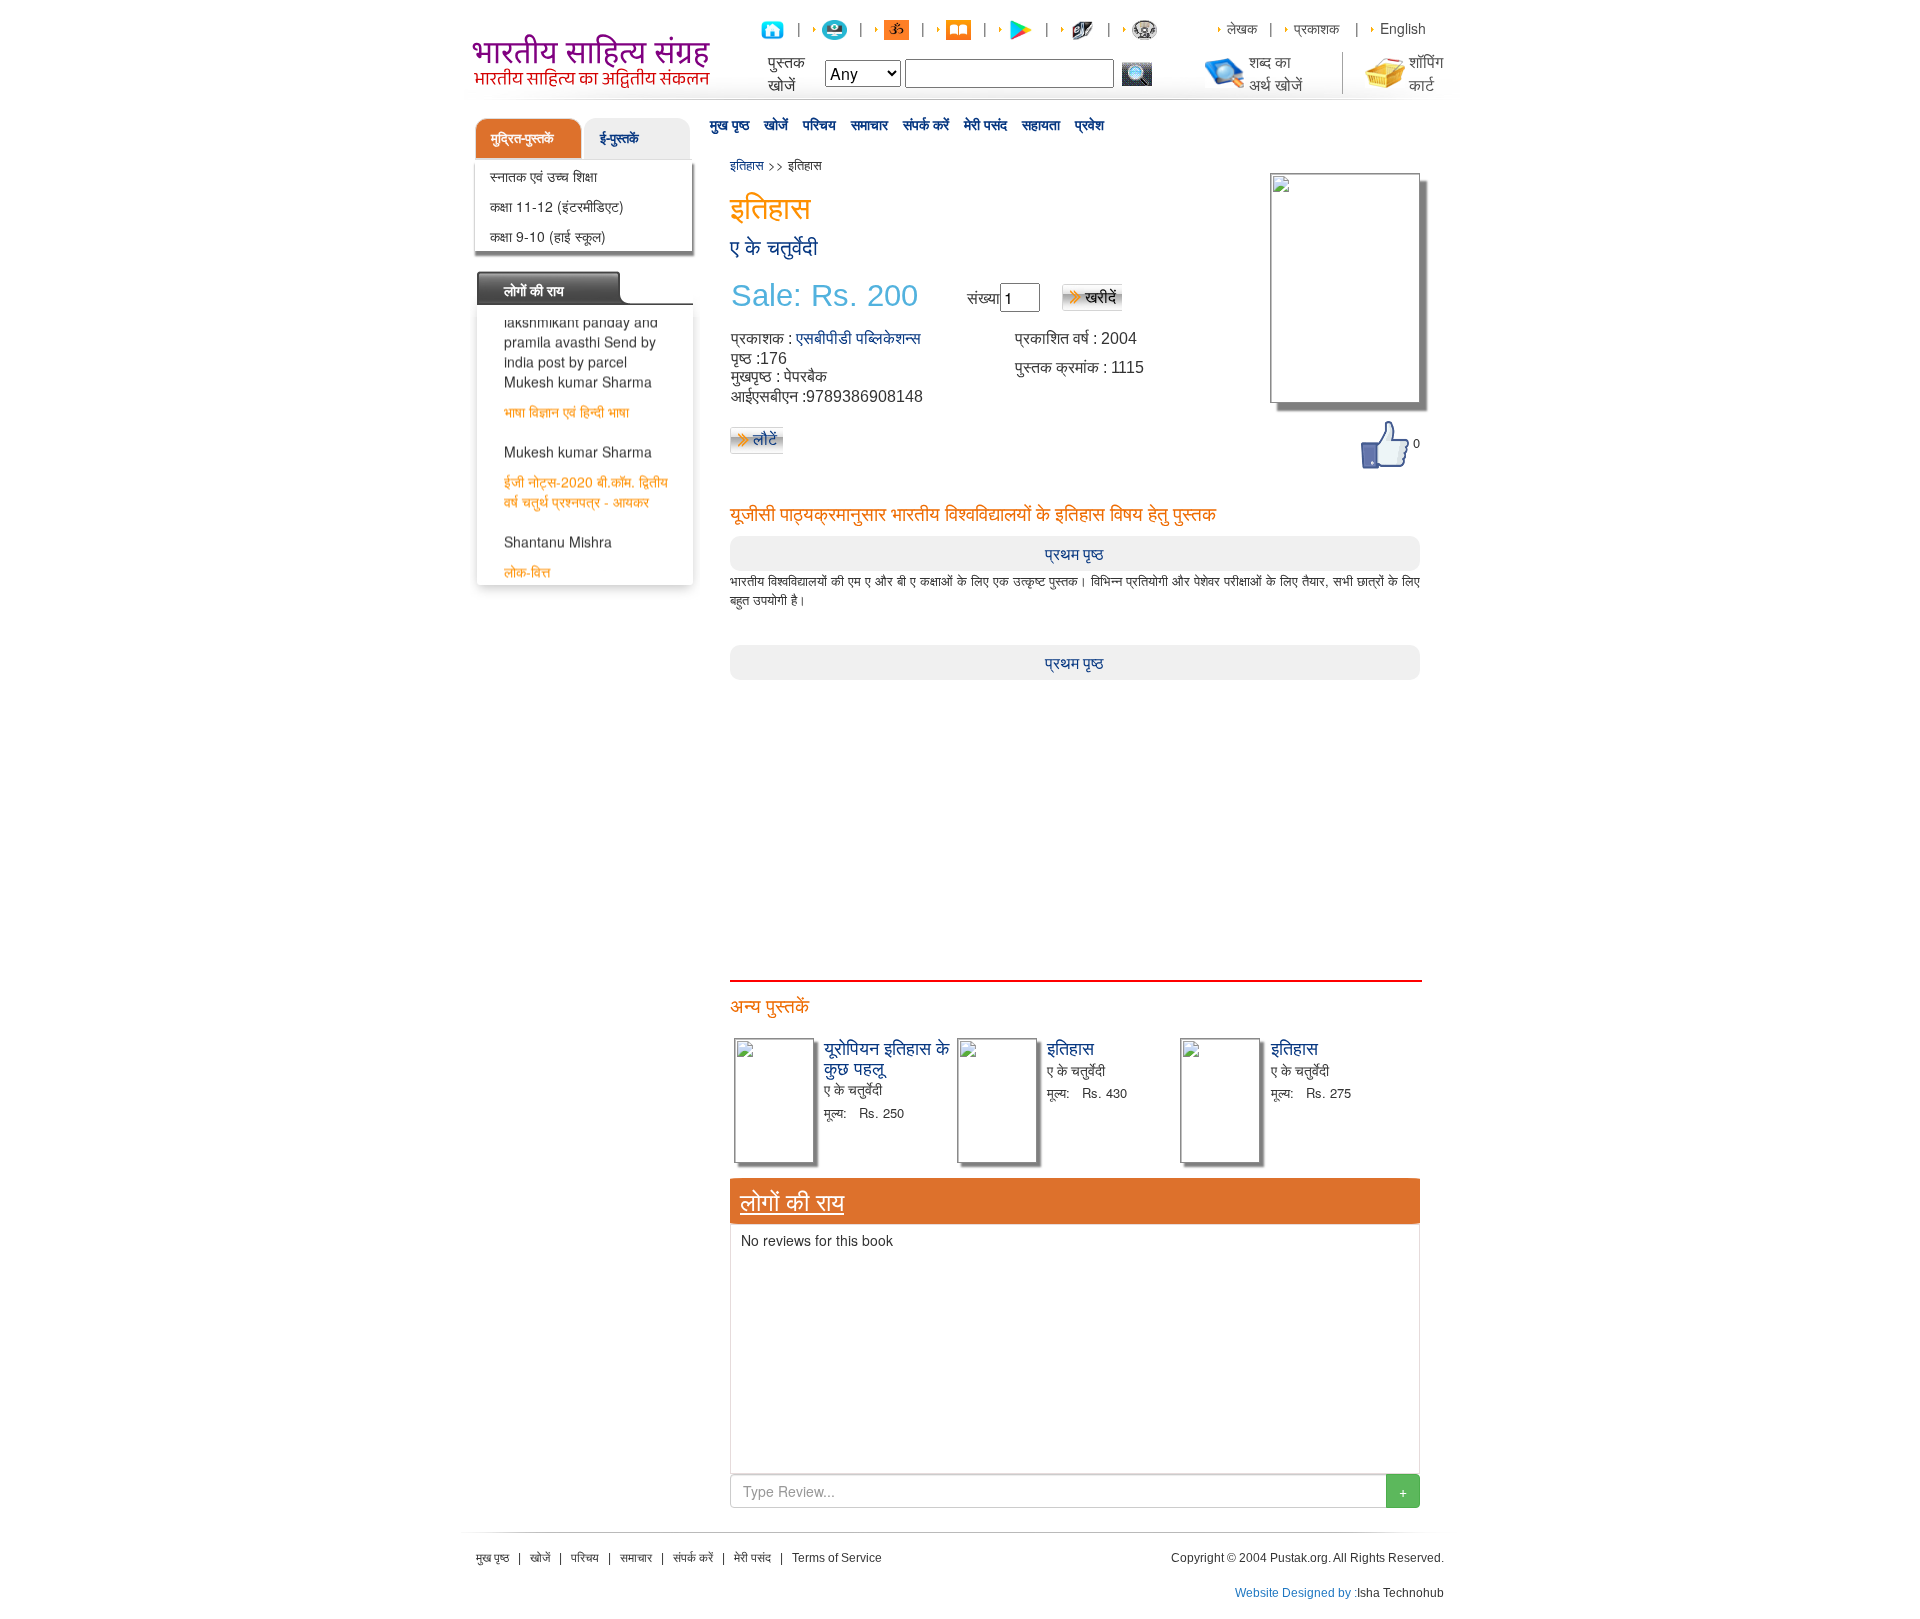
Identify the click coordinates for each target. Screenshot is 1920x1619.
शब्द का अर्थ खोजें (1275, 73)
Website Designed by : (1296, 1593)
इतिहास (747, 164)
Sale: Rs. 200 (824, 296)
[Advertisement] (1075, 820)
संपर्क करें (926, 125)
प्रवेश (1089, 125)
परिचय (819, 125)
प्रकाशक (1316, 28)
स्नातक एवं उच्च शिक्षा (543, 176)
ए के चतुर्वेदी (774, 247)
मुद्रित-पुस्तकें (522, 137)
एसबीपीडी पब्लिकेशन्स (858, 338)
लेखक (1242, 28)
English (1403, 28)
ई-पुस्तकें (619, 137)
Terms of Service (837, 1558)
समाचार (869, 125)
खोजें (776, 125)
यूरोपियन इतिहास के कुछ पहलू (886, 1057)
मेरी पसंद (985, 125)
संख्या (983, 297)
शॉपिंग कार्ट (1426, 73)
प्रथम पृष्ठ (1074, 553)
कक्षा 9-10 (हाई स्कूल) (548, 236)
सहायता (1041, 125)
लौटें (765, 438)
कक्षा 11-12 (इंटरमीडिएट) (557, 206)
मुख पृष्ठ (729, 125)
